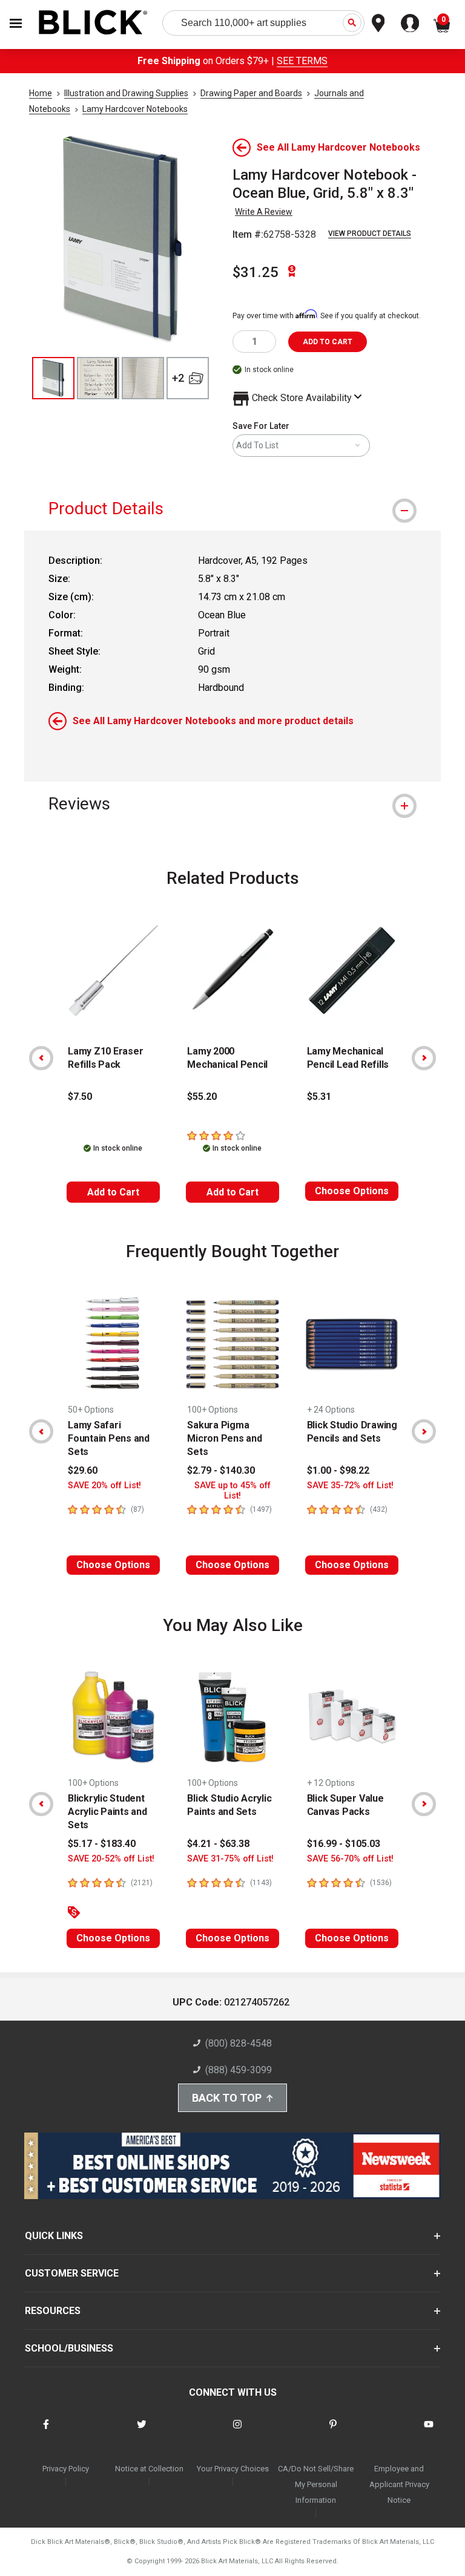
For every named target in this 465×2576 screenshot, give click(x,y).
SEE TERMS (302, 61)
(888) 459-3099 (239, 2070)
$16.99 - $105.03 (344, 1844)
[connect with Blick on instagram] (237, 2432)
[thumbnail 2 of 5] (98, 378)
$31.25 (256, 272)
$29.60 (83, 1470)
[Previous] (41, 1058)
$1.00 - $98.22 (338, 1470)
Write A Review (264, 212)
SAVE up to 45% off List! (232, 1491)
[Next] (424, 1058)
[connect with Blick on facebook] (46, 2432)
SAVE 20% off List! (104, 1486)
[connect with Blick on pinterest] (333, 2432)
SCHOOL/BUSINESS (69, 2348)
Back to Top (227, 2098)
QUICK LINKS (54, 2236)
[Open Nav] (16, 23)
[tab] (232, 508)
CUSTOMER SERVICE (72, 2273)
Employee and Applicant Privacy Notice (399, 2484)
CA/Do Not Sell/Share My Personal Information (316, 2484)
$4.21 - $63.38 (218, 1844)
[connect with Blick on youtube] (429, 2432)
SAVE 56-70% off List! (350, 1859)
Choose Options (352, 1191)
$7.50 (80, 1097)
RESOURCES (53, 2311)
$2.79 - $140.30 (221, 1470)
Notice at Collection (149, 2469)
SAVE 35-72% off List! (350, 1486)
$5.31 (319, 1097)
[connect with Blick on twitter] (142, 2432)
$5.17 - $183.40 (102, 1844)
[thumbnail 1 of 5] (53, 378)
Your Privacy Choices (233, 2469)
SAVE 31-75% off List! (230, 1859)
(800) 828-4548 (239, 2043)
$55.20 (202, 1097)
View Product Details (370, 234)
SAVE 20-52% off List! (111, 1859)
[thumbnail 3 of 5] (143, 378)
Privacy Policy (66, 2469)
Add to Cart (113, 1192)
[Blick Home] (93, 23)
